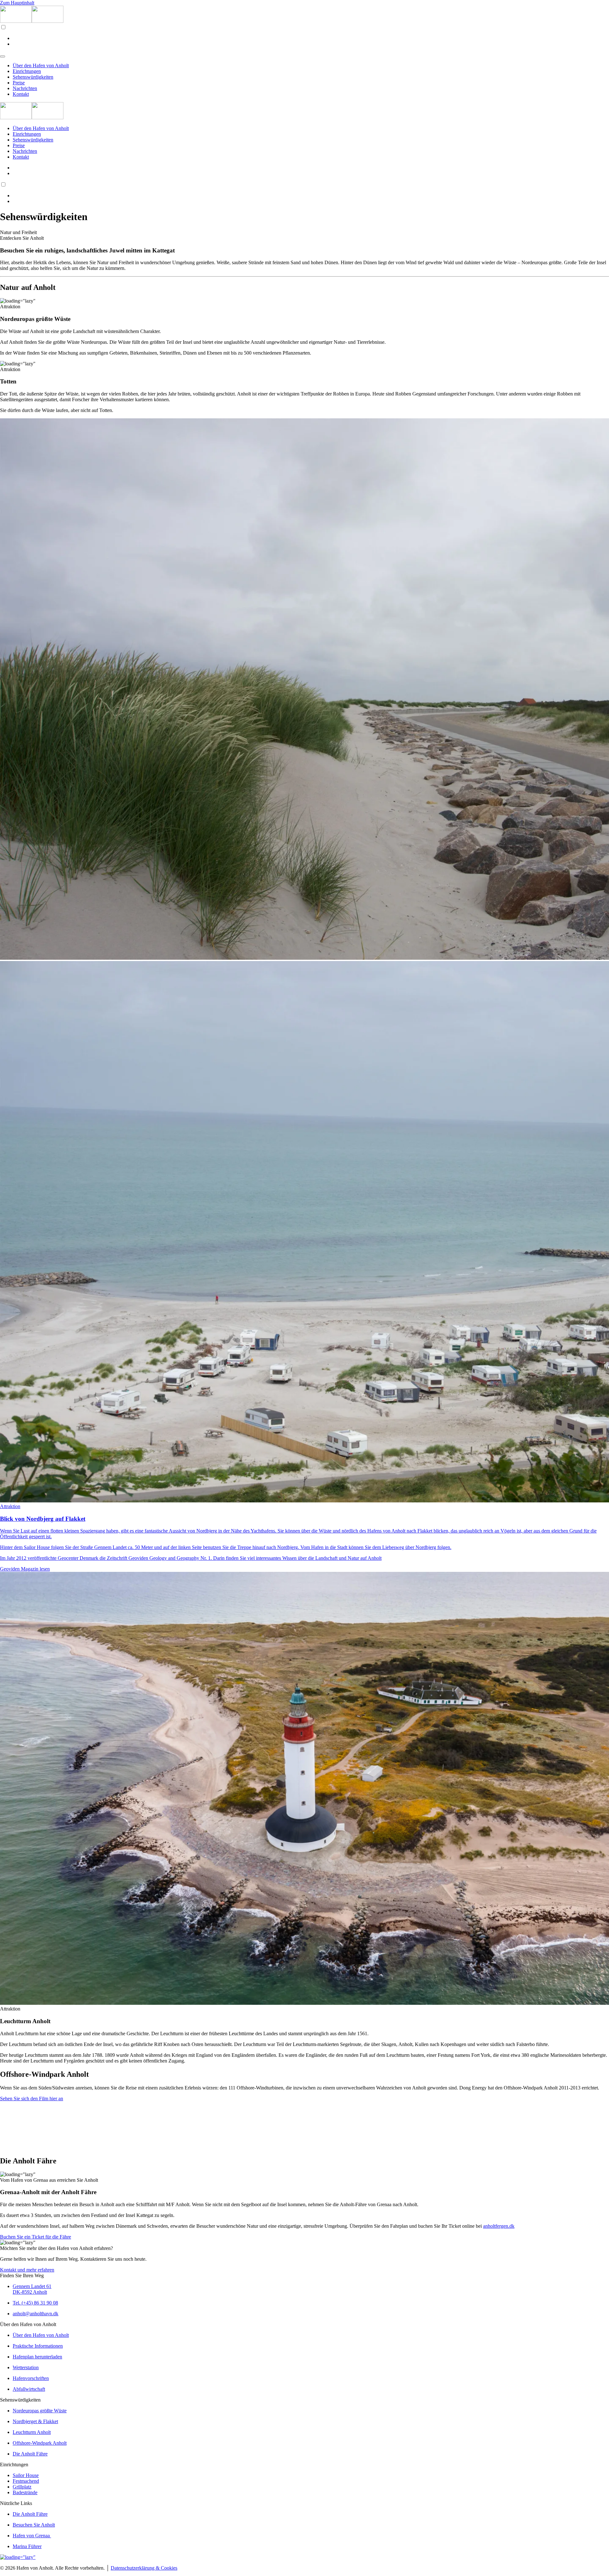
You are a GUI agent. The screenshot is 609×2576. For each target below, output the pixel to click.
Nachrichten (25, 88)
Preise (19, 83)
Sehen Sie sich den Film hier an (32, 2099)
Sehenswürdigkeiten (33, 77)
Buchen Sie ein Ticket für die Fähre (36, 2237)
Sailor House (26, 2475)
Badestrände (25, 2492)
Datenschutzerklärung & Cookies (144, 2568)
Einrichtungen (27, 71)
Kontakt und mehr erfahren (27, 2270)
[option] (311, 38)
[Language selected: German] (304, 36)
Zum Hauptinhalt (17, 3)
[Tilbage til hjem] (32, 21)
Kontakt (21, 94)
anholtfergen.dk (499, 2226)
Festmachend (26, 2481)
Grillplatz (22, 2487)
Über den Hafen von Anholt (41, 65)
